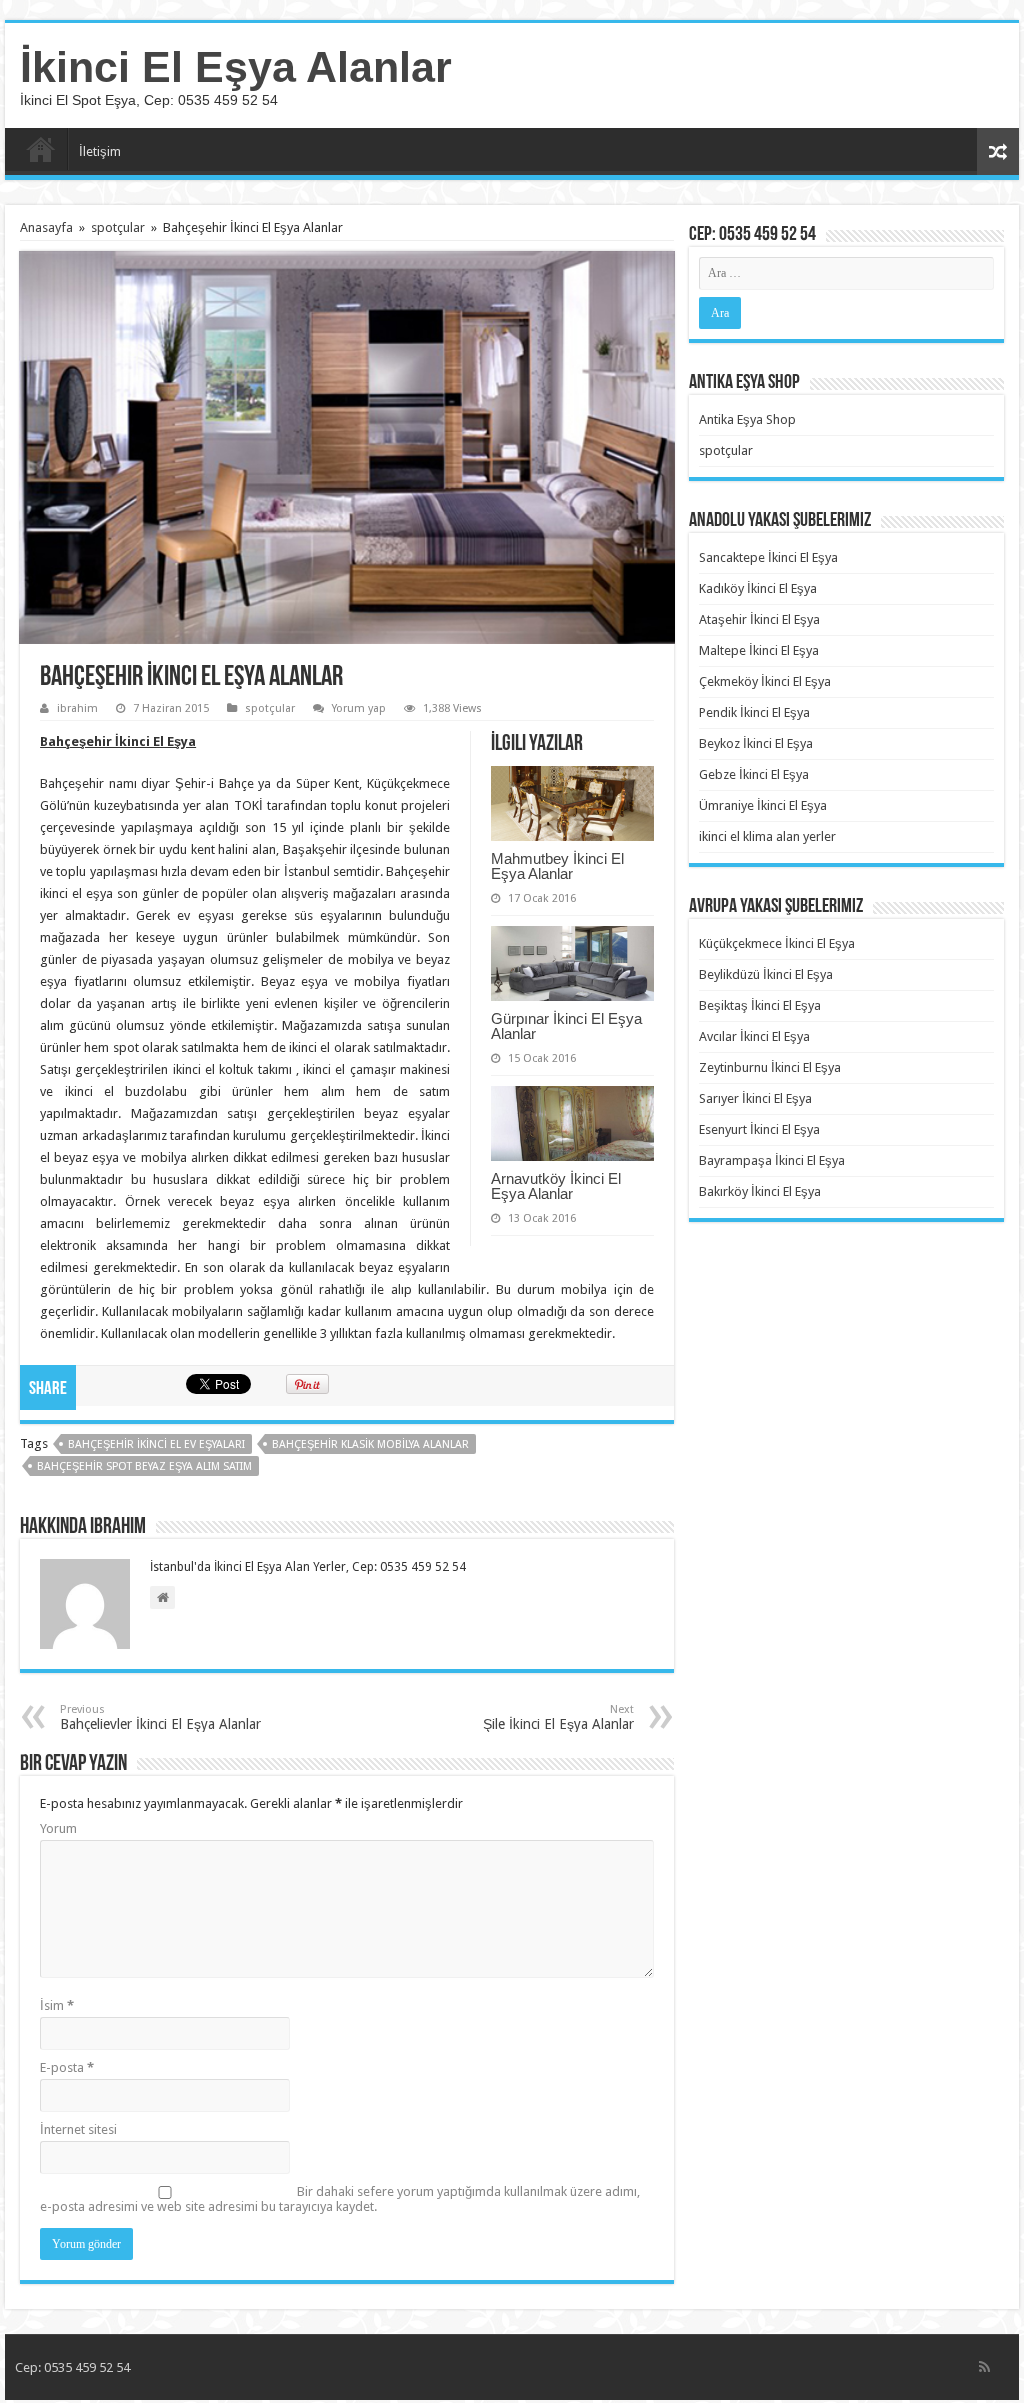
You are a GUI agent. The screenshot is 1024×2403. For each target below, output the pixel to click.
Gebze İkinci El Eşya (754, 774)
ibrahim (77, 708)
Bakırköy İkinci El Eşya (760, 1191)
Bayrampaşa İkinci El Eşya (772, 1160)
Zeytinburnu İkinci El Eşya (770, 1067)
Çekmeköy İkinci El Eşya (765, 681)
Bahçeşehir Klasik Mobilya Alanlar (370, 1444)
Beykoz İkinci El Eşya (756, 743)
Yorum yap (359, 708)
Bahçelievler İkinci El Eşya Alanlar (160, 1717)
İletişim (100, 151)
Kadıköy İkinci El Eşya (758, 588)
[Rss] (984, 2367)
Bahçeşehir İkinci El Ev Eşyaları (156, 1444)
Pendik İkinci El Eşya (754, 712)
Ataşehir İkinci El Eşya (759, 619)
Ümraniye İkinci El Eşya (763, 805)
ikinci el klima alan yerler (767, 836)
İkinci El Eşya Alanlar (236, 67)
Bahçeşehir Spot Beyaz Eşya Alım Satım (144, 1466)
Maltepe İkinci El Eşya (759, 650)
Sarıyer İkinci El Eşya (755, 1098)
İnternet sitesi (78, 2129)
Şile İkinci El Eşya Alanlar (558, 1717)
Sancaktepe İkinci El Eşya (768, 557)
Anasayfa (41, 149)
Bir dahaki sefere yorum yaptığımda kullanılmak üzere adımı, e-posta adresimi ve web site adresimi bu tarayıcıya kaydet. (340, 2199)
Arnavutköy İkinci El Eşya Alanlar (556, 1186)
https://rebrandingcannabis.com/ (12, 2400)
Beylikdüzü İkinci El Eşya (766, 974)
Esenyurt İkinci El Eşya (759, 1129)
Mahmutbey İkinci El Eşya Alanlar (557, 866)
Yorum (58, 1828)
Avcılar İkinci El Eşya (754, 1036)
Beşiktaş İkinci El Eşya (760, 1005)
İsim (57, 2005)
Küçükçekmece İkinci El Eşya (777, 943)
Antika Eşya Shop (747, 419)
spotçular (118, 227)
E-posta (67, 2067)
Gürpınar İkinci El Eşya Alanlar (566, 1026)
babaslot (3, 2400)
